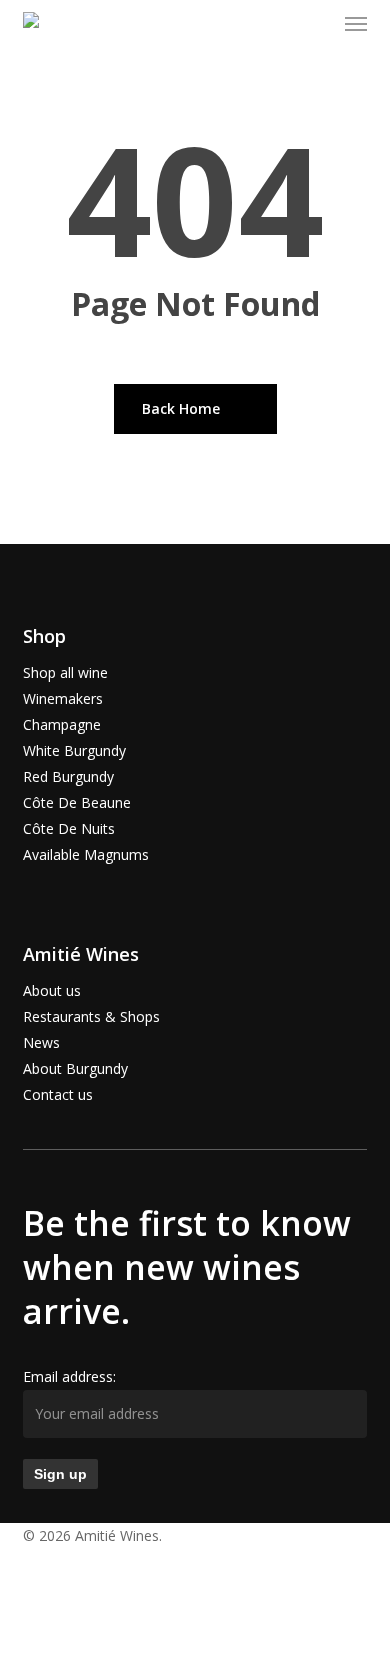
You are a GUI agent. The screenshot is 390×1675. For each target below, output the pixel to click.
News (41, 1042)
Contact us (58, 1094)
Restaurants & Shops (91, 1016)
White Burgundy (74, 750)
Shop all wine (65, 672)
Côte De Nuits (69, 828)
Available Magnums (86, 854)
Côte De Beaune (77, 802)
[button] (356, 24)
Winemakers (63, 698)
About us (52, 990)
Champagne (62, 724)
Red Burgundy (68, 776)
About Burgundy (75, 1068)
